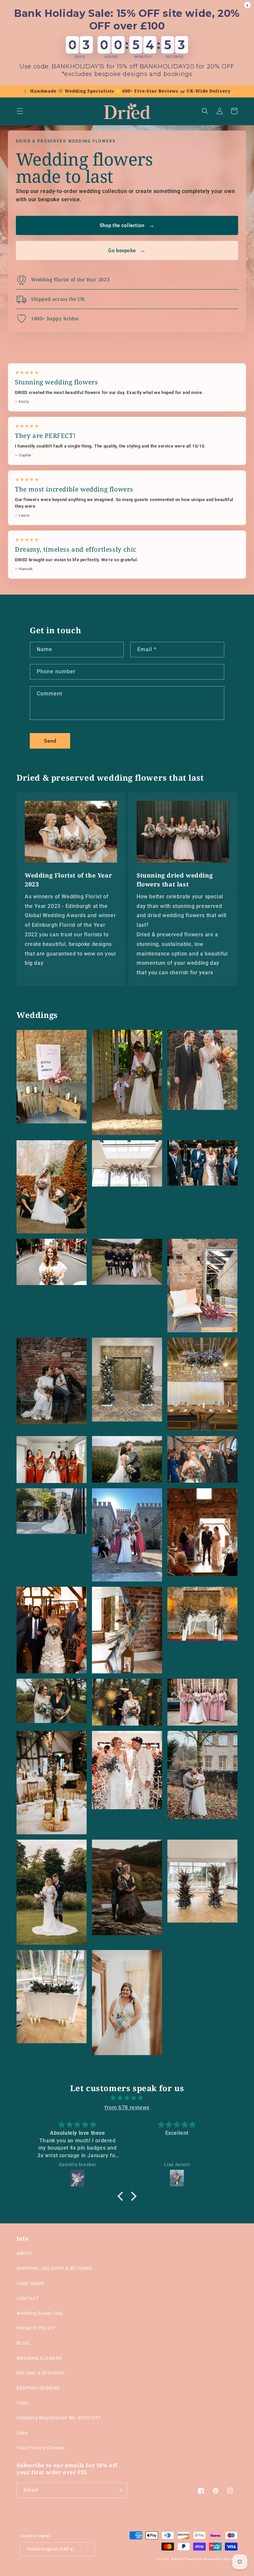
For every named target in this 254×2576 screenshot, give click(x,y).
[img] (127, 2098)
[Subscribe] (119, 2490)
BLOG (23, 2343)
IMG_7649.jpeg (52, 1187)
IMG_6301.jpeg (52, 1459)
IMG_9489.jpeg (202, 1459)
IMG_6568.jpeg (202, 1881)
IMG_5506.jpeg (52, 1630)
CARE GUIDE (30, 2283)
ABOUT (25, 2253)
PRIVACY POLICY (36, 2328)
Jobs (22, 2433)
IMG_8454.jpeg (202, 1384)
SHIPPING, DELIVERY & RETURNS (54, 2268)
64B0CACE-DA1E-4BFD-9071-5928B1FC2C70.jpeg (127, 1535)
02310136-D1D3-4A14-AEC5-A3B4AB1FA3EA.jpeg (127, 1702)
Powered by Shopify (220, 2559)
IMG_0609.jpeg (127, 1380)
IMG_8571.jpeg (52, 1262)
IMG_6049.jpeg (52, 1511)
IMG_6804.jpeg (202, 1775)
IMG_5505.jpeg (127, 1630)
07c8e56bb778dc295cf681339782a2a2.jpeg (127, 2003)
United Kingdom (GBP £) (51, 2549)
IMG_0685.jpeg (202, 1286)
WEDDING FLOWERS (39, 2358)
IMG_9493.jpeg (52, 1783)
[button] (20, 111)
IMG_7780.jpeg (202, 1070)
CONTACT (28, 2298)
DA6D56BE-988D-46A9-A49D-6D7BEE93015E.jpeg (127, 1082)
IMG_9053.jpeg (52, 1381)
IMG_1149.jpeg (52, 1701)
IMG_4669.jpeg (127, 1163)
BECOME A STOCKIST (41, 2373)
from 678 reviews (127, 2108)
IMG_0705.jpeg (52, 1077)
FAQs (22, 2403)
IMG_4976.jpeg (202, 1614)
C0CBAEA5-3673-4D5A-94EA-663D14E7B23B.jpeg (202, 1702)
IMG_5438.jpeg (52, 1892)
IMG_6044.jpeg (127, 1262)
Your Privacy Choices (41, 2448)
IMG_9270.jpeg (202, 1163)
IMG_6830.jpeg (127, 1770)
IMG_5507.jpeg (202, 1532)
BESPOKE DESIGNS (38, 2388)
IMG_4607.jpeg (127, 1459)
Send (50, 741)
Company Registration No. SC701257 (59, 2418)
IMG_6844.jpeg (127, 1887)
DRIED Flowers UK (187, 2559)
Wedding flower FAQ (40, 2313)
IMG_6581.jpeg (52, 1997)
